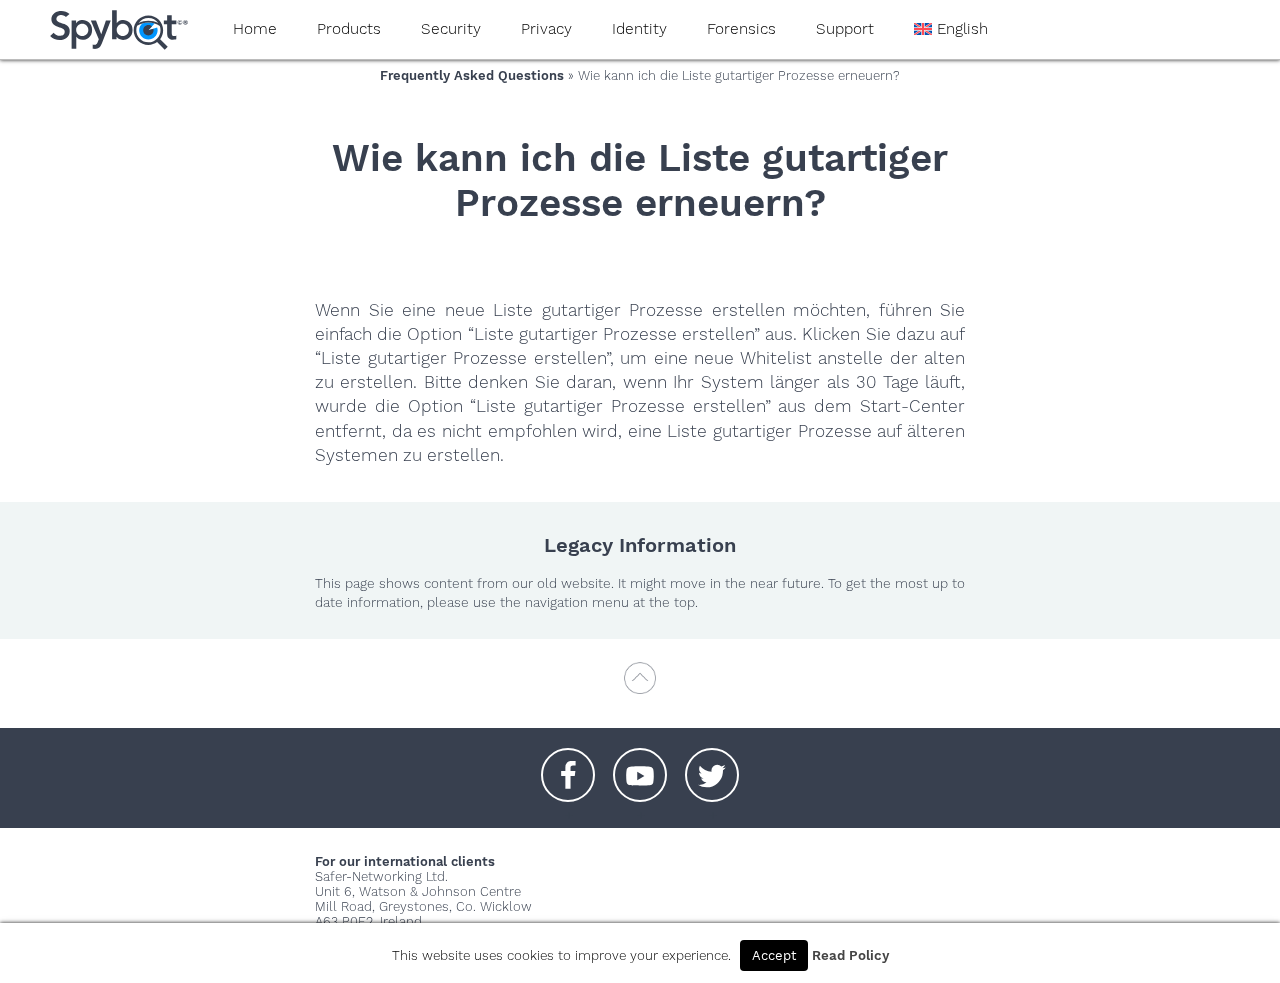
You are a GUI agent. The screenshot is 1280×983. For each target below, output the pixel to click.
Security (451, 29)
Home (255, 29)
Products (349, 29)
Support (845, 29)
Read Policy (850, 955)
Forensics (741, 29)
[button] (568, 765)
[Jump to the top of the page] (640, 687)
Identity (639, 29)
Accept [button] (774, 955)
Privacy (546, 29)
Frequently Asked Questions (472, 75)
